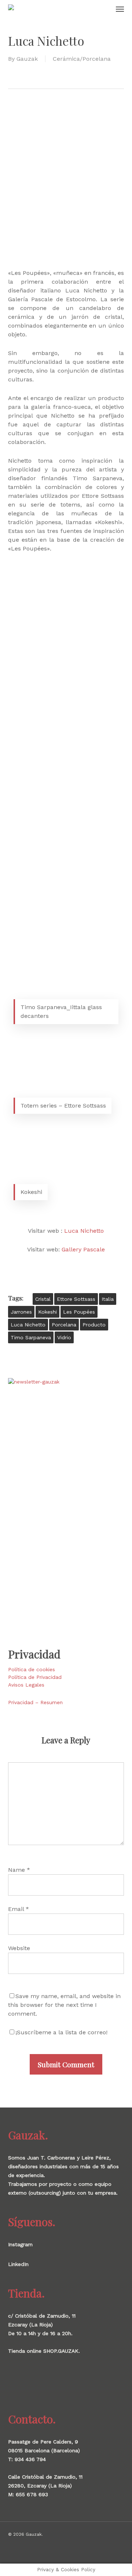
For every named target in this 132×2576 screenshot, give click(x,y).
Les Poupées (79, 1312)
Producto (94, 1325)
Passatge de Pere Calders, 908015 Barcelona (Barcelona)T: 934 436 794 (44, 2450)
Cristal (43, 1299)
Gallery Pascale (83, 1249)
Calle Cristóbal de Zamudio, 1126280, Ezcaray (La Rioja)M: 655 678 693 (45, 2486)
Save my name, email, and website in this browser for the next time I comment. (64, 2005)
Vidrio (64, 1337)
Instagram (20, 2244)
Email (19, 1909)
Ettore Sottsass (76, 1299)
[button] (120, 9)
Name (19, 1870)
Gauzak (27, 59)
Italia (108, 1299)
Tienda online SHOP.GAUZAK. (44, 2351)
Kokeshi (47, 1312)
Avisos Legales (26, 1685)
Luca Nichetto (84, 1231)
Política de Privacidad (35, 1677)
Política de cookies (32, 1669)
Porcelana (64, 1325)
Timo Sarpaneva (31, 1337)
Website (19, 1948)
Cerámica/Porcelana (82, 59)
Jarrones (21, 1312)
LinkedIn (18, 2264)
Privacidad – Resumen (35, 1702)
